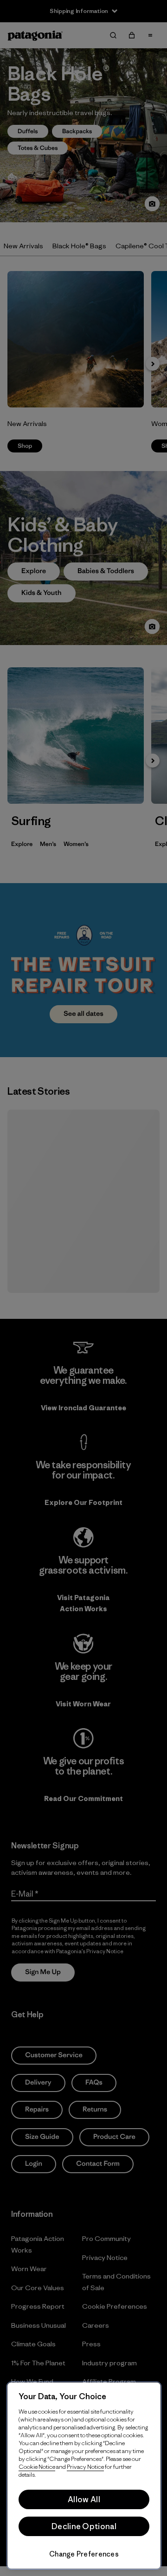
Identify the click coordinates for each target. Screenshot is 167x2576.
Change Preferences (84, 2554)
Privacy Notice (85, 2467)
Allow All (84, 2499)
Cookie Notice (37, 2467)
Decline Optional (84, 2526)
